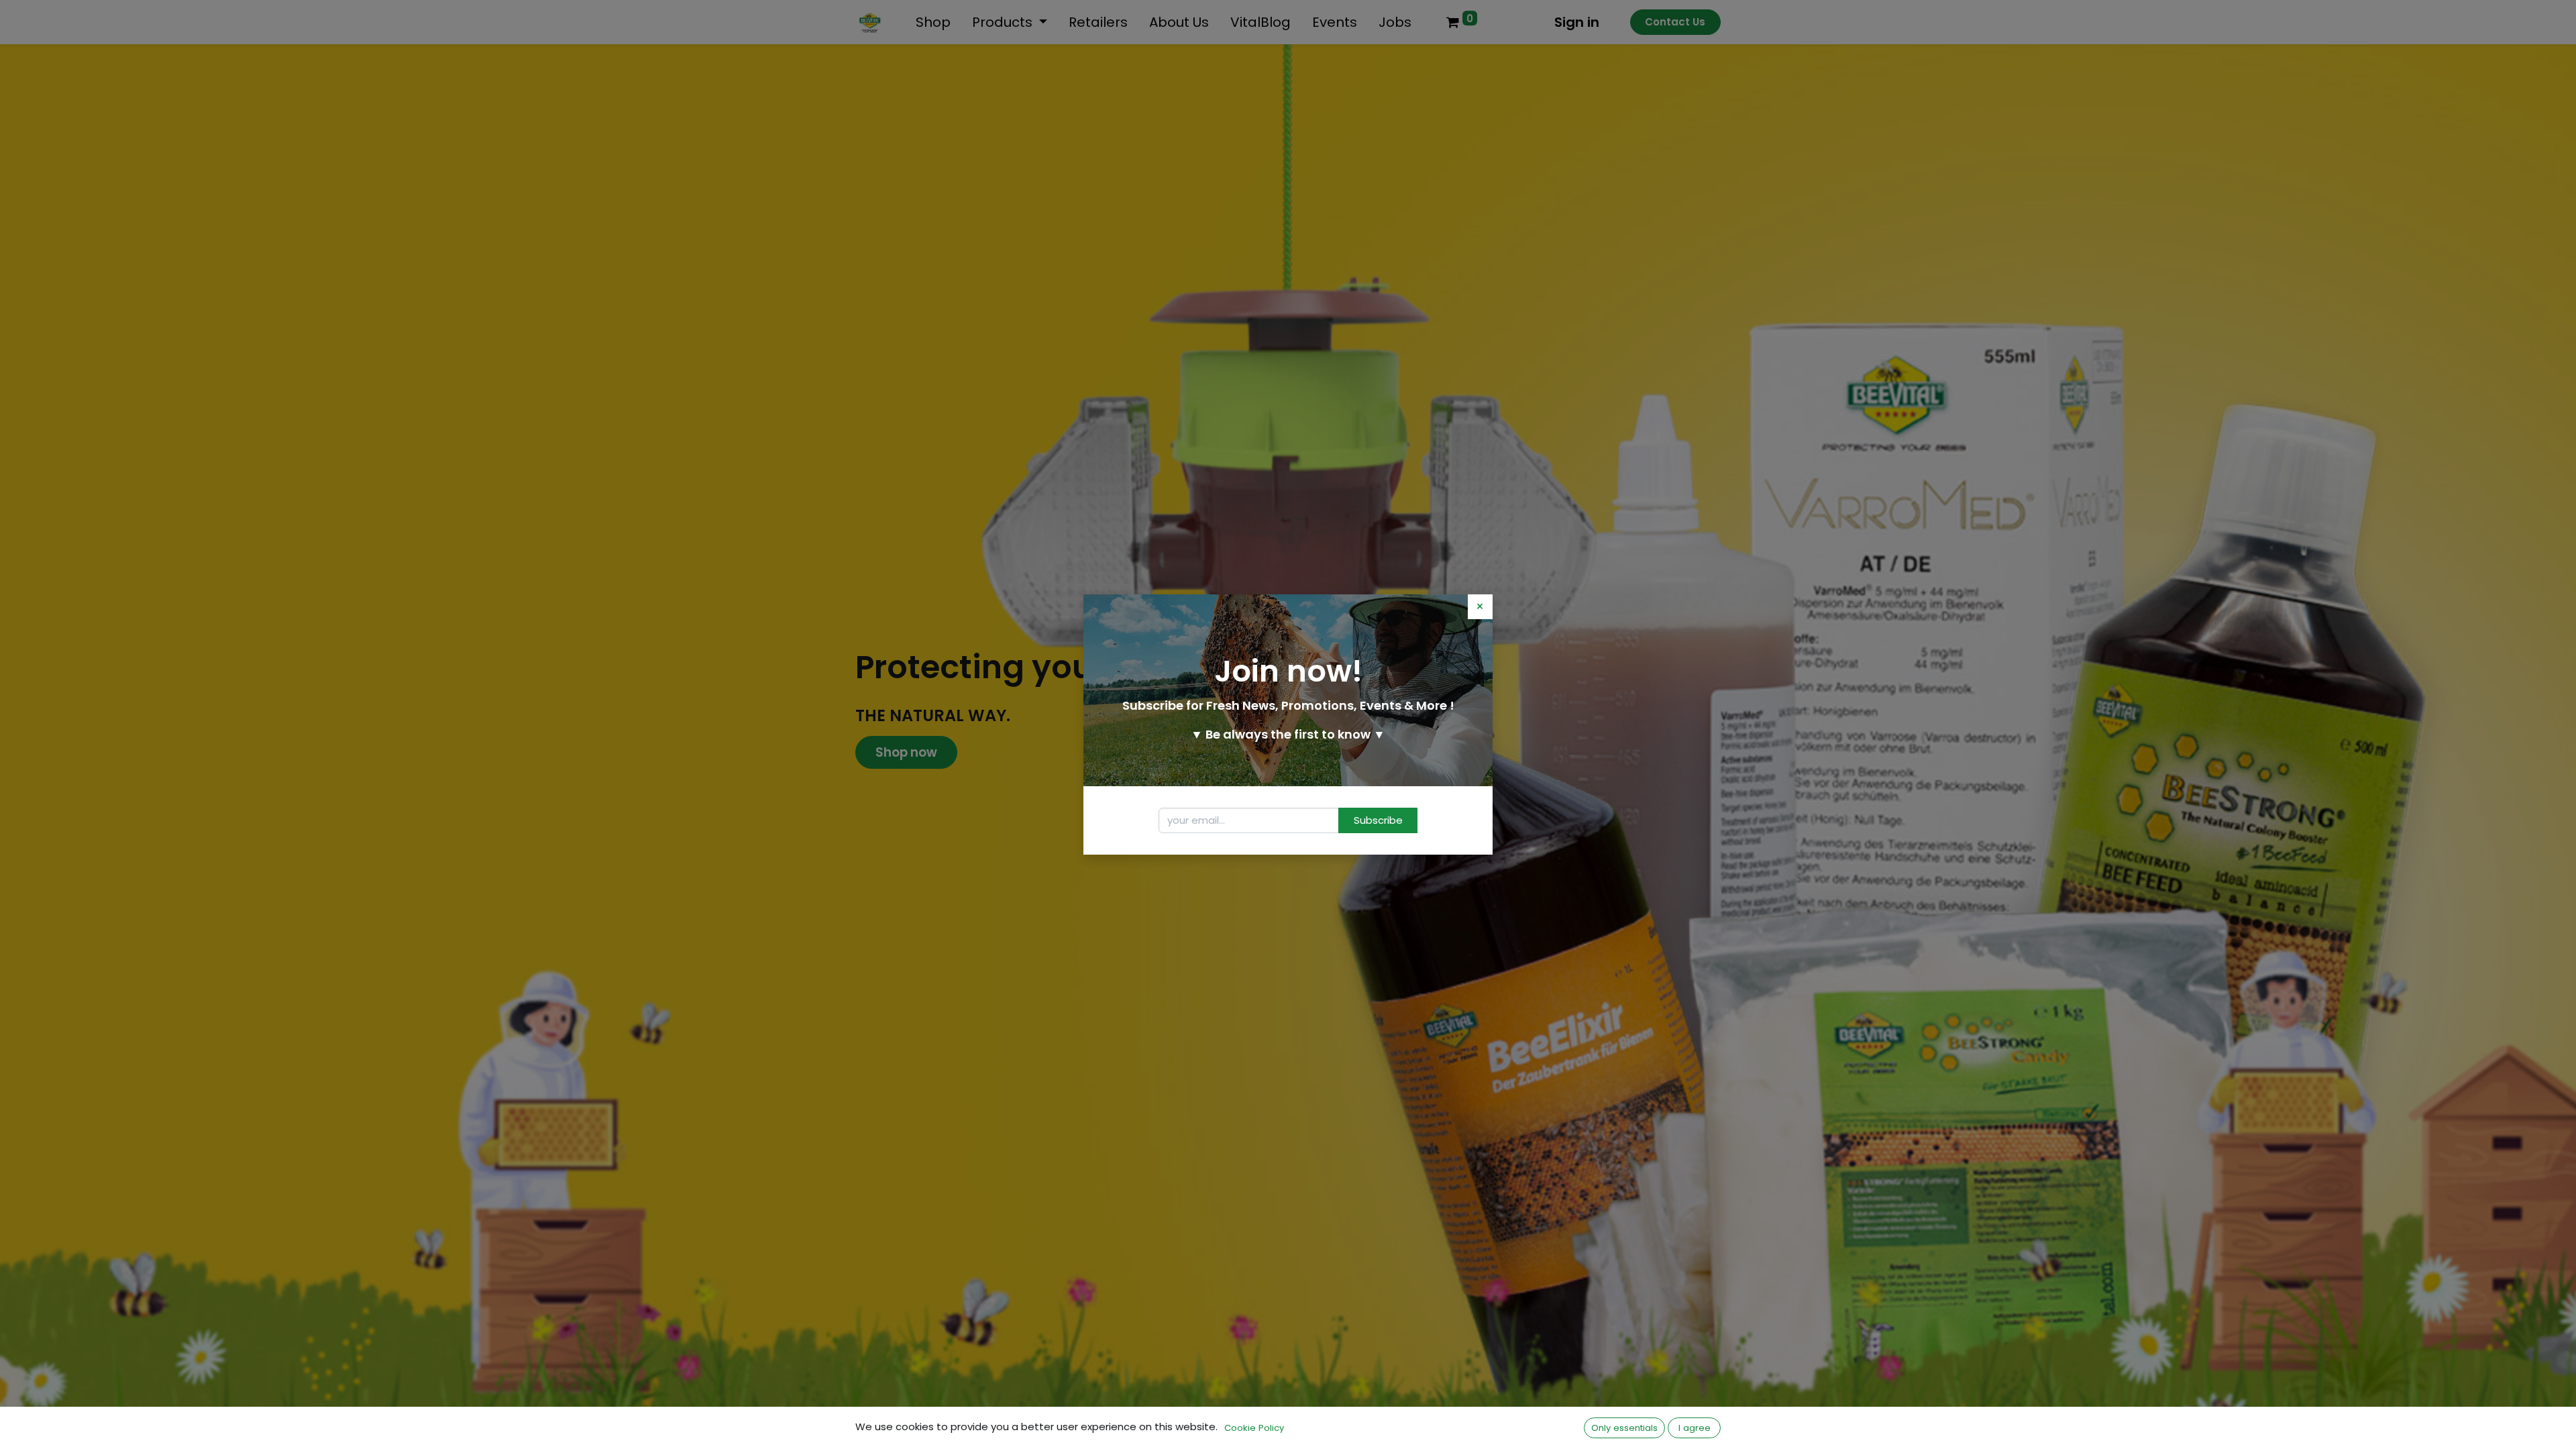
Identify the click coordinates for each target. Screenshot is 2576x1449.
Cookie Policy (1254, 1428)
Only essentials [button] (1624, 1428)
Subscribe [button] (1378, 820)
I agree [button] (1695, 1428)
